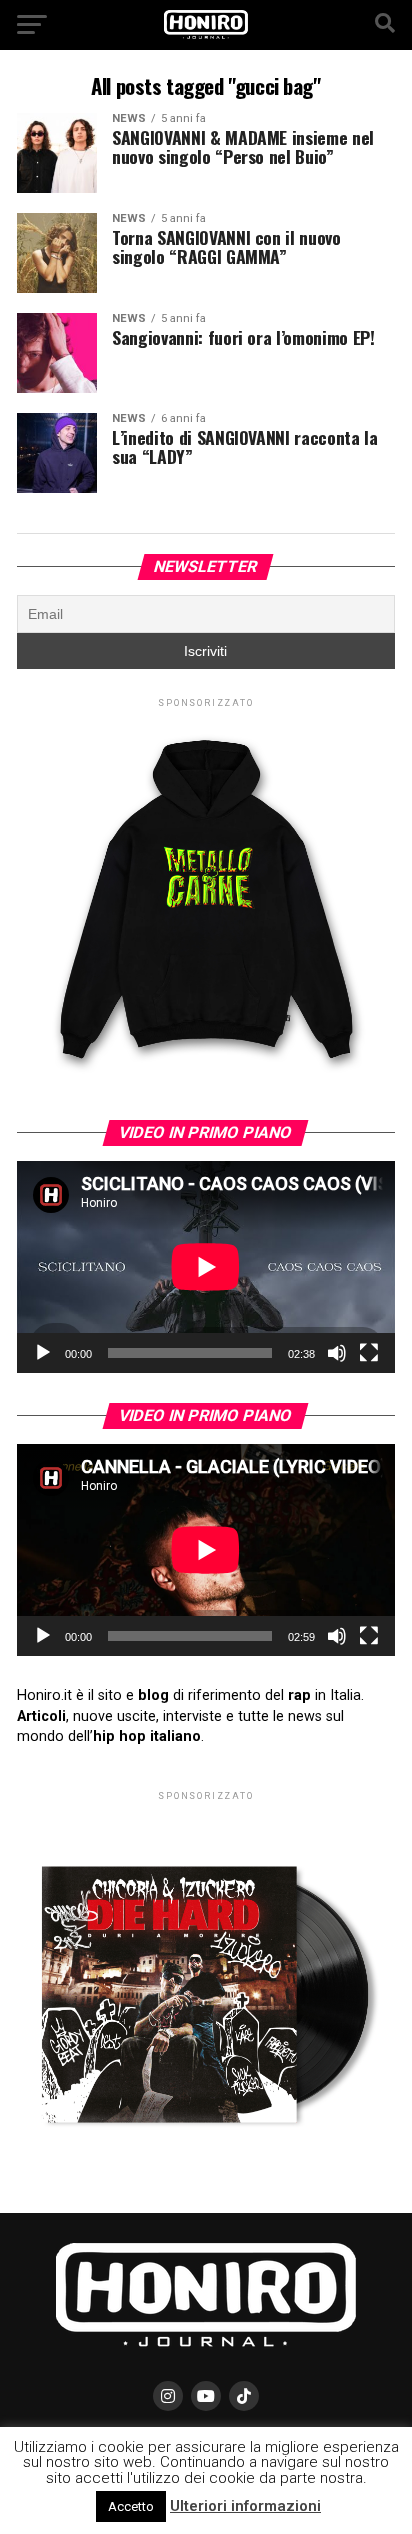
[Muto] (337, 1353)
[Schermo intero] (369, 1353)
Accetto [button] (131, 2506)
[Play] (43, 1353)
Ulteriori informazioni (245, 2506)
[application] (206, 1267)
